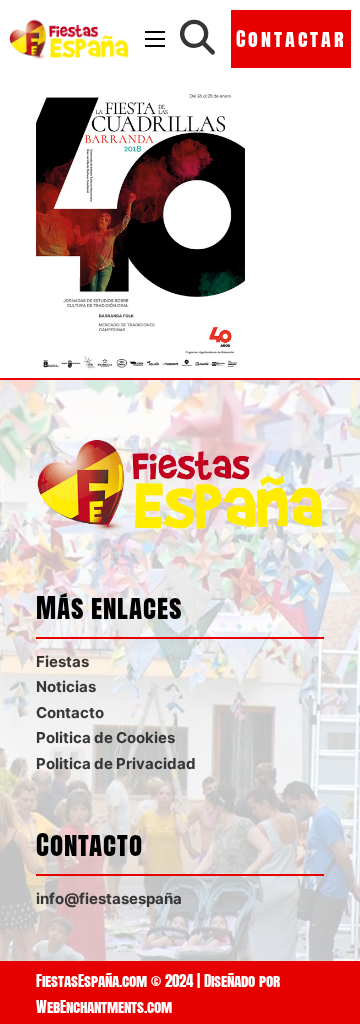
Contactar (291, 38)
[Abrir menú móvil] (155, 39)
